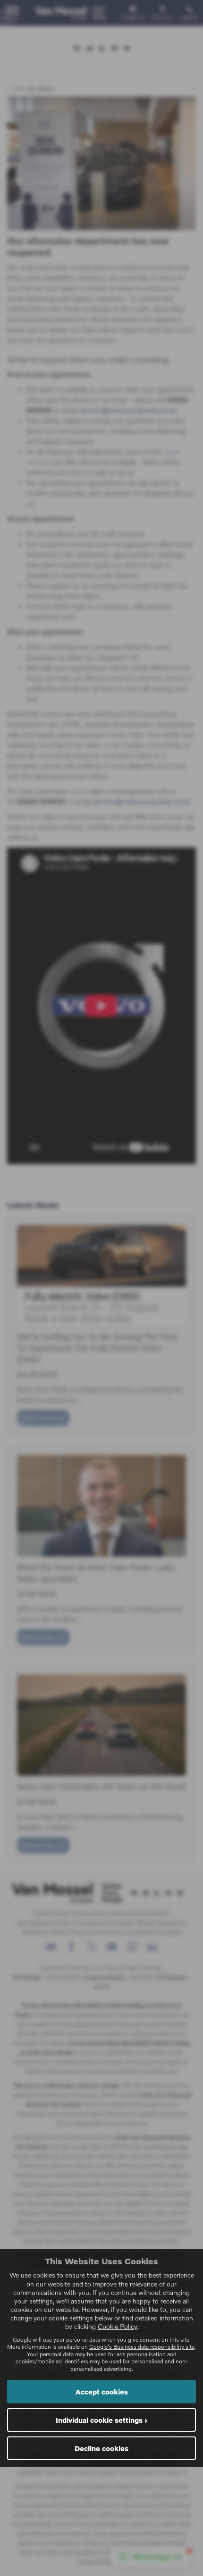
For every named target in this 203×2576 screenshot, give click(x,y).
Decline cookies (101, 2448)
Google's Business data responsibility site (142, 2347)
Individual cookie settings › (101, 2420)
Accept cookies (102, 2392)
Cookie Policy (117, 2326)
